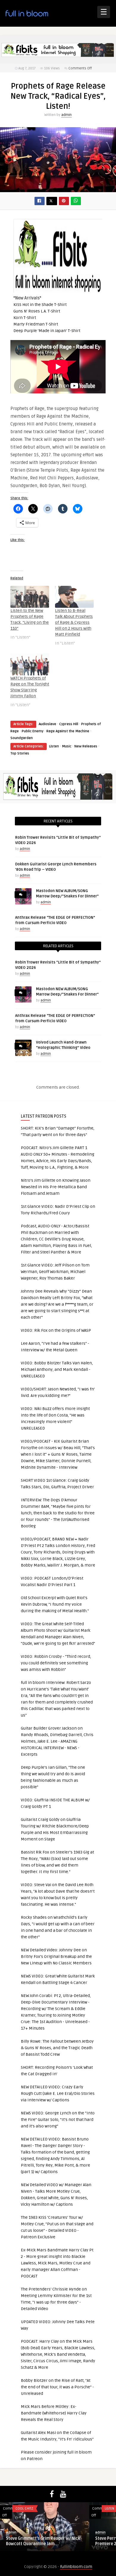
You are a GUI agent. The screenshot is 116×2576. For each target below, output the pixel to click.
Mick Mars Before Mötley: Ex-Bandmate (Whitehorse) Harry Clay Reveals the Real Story (54, 2413)
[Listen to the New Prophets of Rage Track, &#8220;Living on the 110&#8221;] (30, 597)
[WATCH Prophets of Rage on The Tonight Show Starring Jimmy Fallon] (30, 664)
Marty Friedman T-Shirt (36, 324)
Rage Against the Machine (68, 731)
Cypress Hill (69, 724)
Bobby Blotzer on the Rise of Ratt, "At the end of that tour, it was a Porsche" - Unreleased (57, 2387)
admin (66, 115)
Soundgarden (22, 738)
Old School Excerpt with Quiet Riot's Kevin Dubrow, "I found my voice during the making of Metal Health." (55, 1604)
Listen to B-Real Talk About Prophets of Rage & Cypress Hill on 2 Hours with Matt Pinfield (74, 622)
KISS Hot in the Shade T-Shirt (40, 305)
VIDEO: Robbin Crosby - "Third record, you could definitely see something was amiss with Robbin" (56, 1663)
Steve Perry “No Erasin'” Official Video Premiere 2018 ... (58, 2541)
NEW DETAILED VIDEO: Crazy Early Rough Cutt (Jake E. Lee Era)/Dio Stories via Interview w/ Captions (58, 2094)
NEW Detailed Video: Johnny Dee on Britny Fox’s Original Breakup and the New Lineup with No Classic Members (56, 1957)
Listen (54, 746)
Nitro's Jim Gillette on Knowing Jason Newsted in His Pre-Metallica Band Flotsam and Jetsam (56, 1187)
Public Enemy (33, 731)
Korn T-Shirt (25, 318)
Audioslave (47, 724)
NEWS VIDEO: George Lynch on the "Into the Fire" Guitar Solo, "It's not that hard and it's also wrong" (58, 2120)
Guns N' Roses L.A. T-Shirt (37, 311)
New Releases (86, 746)
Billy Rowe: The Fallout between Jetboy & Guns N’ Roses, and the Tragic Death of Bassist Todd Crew (57, 2048)
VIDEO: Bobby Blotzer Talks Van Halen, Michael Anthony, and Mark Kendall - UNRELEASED (57, 1370)
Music (67, 746)
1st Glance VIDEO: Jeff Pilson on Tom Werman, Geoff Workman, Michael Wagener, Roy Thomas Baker (55, 1272)
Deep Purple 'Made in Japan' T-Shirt (47, 331)
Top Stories (20, 753)
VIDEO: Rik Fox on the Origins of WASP (56, 1330)
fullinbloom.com (76, 2567)
